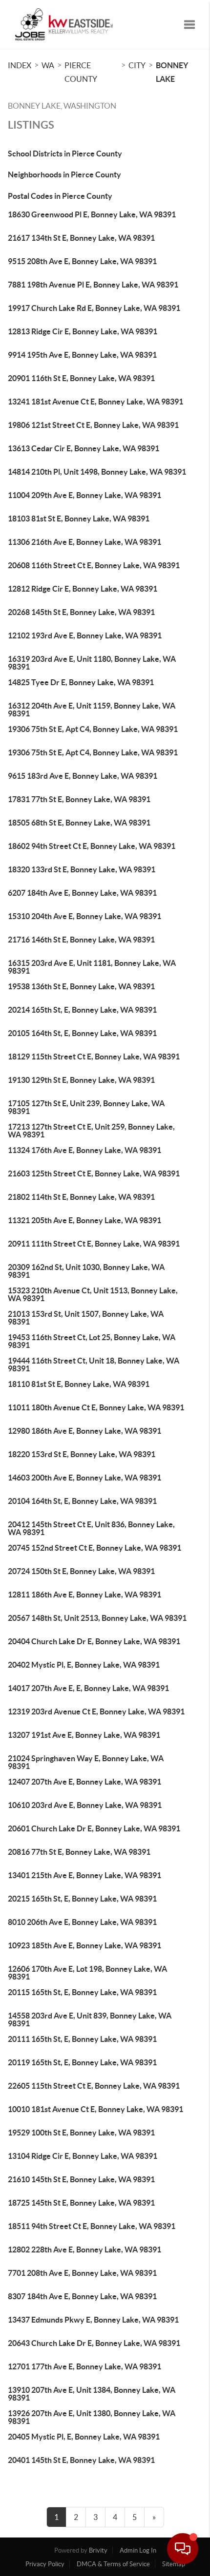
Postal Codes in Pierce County (60, 196)
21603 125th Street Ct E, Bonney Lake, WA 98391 (94, 1173)
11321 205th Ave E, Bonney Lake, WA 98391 (84, 1220)
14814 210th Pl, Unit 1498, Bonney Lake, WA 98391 (97, 472)
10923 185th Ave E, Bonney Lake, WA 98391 (84, 1945)
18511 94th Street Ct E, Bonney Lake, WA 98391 (92, 2226)
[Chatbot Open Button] (183, 2549)
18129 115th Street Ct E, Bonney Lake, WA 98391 (94, 1057)
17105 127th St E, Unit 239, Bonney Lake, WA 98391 (86, 1107)
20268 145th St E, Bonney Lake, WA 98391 (81, 612)
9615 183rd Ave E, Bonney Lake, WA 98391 (83, 776)
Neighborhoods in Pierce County (64, 174)
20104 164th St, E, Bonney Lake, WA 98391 (82, 1501)
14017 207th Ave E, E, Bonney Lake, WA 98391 (88, 1688)
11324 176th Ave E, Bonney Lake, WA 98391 (84, 1150)
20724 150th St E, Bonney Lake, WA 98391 (81, 1571)
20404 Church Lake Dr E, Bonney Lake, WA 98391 (94, 1641)
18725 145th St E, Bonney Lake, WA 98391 (81, 2203)
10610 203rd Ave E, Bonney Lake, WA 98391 (85, 1805)
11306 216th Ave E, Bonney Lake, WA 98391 (84, 542)
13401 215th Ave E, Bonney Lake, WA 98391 (84, 1875)
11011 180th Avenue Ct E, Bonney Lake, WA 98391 (96, 1407)
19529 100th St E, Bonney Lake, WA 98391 (81, 2133)
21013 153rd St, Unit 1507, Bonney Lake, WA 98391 (86, 1318)
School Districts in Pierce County (65, 154)
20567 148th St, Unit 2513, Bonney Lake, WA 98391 (97, 1618)
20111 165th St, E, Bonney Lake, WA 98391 (82, 2039)
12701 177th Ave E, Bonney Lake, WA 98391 (84, 2366)
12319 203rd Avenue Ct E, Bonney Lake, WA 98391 (96, 1711)
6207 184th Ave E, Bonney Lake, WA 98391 (82, 893)
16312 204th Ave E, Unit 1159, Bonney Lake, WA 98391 (92, 710)
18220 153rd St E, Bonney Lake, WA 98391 (82, 1454)
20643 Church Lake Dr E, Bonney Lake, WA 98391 (94, 2343)
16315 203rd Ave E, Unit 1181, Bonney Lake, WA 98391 (92, 967)
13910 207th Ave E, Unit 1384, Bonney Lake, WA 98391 (92, 2394)
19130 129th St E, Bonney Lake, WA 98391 (81, 1080)
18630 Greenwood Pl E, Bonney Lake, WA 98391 (92, 214)
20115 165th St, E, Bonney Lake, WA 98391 (82, 1992)
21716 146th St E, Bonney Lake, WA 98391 (81, 940)
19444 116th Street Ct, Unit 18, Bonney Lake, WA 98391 (94, 1365)
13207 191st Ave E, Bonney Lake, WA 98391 (84, 1735)
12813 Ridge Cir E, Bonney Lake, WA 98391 (83, 331)
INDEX (20, 65)
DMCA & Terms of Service (113, 2564)
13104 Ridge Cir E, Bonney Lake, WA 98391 (83, 2156)
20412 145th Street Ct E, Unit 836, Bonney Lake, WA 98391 (91, 1528)
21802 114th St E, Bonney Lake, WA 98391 (81, 1197)
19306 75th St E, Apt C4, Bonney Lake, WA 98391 (93, 729)
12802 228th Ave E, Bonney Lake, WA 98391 (84, 2249)
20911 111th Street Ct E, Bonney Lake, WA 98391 (94, 1244)
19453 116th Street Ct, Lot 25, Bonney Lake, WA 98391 (92, 1341)
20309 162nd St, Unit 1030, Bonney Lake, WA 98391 (86, 1271)
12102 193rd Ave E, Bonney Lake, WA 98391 (85, 635)
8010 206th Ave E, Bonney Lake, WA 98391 (82, 1922)
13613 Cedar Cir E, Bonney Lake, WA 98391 (84, 448)
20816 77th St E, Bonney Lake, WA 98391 (79, 1852)
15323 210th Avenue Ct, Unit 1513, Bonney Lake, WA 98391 (93, 1294)
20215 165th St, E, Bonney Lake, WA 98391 (82, 1899)
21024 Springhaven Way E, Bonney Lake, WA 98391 (86, 1762)
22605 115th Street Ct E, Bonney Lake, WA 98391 (94, 2086)
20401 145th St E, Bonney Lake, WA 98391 (81, 2460)
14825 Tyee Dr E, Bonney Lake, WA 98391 (81, 682)
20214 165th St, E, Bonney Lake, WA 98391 (82, 1010)
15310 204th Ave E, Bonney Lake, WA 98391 (84, 916)
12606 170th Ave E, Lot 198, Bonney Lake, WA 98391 (87, 1973)
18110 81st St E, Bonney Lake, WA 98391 (79, 1384)
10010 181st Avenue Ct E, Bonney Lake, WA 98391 (95, 2109)
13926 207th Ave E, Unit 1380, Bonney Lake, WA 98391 (92, 2417)
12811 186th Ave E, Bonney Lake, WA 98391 (84, 1595)
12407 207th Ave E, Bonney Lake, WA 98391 (84, 1782)
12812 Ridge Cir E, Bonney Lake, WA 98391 (83, 589)
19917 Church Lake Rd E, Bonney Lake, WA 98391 (94, 308)
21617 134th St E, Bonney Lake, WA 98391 (81, 238)
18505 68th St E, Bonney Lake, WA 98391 (79, 823)
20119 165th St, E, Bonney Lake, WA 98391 (82, 2062)
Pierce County (81, 72)
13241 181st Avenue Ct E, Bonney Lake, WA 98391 (95, 402)
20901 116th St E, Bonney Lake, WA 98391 (81, 378)
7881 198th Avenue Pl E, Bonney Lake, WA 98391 (93, 285)
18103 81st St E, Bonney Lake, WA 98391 (79, 519)
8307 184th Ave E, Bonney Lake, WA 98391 (82, 2296)
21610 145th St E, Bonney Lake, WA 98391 (81, 2179)
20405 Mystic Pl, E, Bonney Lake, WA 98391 (84, 2437)
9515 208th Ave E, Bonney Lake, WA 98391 (82, 261)
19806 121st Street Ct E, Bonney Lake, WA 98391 (93, 425)
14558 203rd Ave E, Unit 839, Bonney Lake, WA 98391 (90, 2019)
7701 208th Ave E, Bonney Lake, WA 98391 (82, 2273)
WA (48, 65)
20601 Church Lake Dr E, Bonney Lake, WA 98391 (94, 1828)
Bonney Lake (172, 72)
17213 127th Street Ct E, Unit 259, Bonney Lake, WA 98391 (91, 1131)
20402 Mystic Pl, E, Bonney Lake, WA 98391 (84, 1665)
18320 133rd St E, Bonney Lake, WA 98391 (82, 869)
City (137, 65)
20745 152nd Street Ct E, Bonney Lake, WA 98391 (94, 1548)
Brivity (98, 2550)
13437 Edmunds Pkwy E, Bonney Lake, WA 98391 (93, 2320)
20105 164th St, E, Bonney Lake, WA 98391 (82, 1033)
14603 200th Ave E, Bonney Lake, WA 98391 (84, 1478)
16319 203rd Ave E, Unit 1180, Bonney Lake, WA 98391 (92, 663)
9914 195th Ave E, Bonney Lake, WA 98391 (82, 355)
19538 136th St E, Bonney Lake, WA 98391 (81, 986)
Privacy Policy (45, 2564)
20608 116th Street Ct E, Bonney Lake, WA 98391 (94, 565)
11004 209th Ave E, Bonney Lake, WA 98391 (84, 495)
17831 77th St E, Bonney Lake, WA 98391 (79, 799)
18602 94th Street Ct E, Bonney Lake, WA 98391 (92, 846)
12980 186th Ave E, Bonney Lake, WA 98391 (84, 1431)
